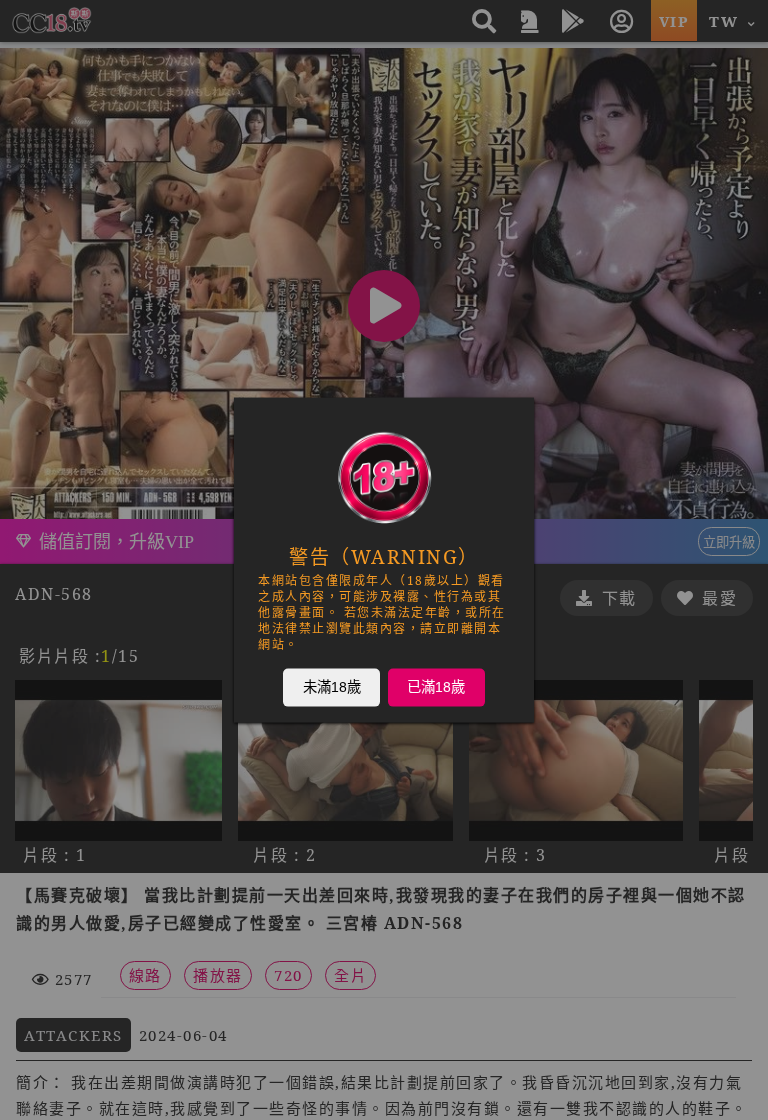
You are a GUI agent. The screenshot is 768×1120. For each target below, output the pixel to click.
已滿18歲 (436, 687)
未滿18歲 (332, 687)
